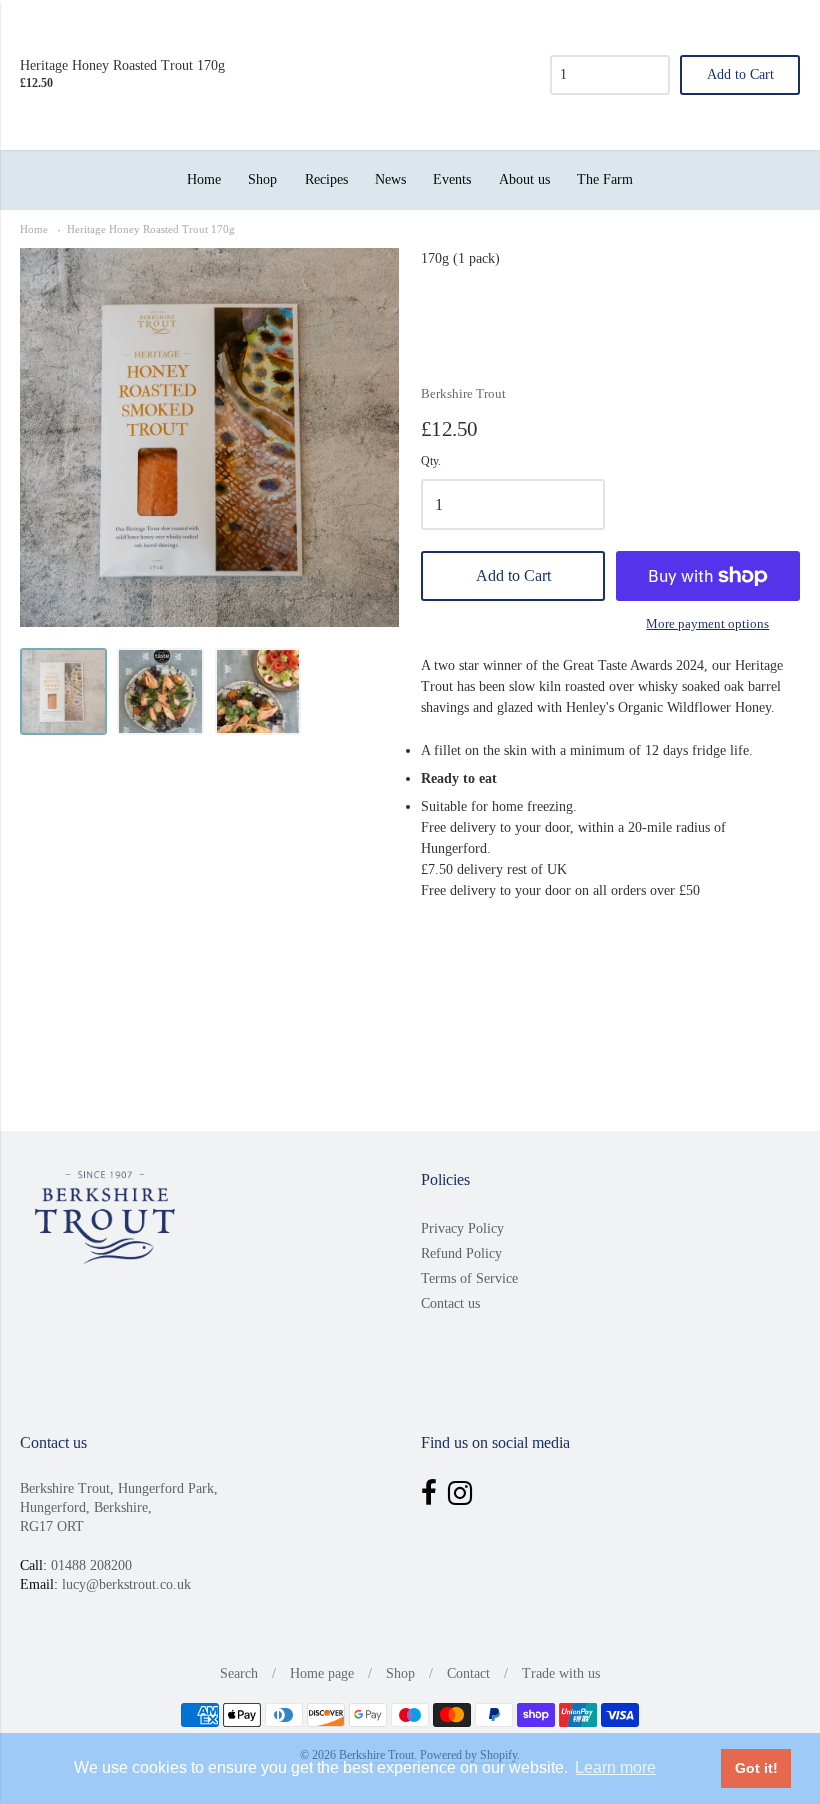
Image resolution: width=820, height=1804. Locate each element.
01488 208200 (91, 1565)
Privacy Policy (462, 1228)
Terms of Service (469, 1278)
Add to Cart (513, 575)
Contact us (450, 1303)
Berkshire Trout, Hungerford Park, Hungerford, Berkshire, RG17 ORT (119, 1508)
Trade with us (561, 1673)
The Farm (605, 179)
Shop (262, 179)
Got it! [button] (756, 1768)
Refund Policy (461, 1253)
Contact (468, 1673)
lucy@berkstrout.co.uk (126, 1584)
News (390, 179)
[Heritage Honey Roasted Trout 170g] (63, 691)
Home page (322, 1673)
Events (452, 179)
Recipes (326, 179)
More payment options (707, 623)
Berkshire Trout (463, 393)
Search (239, 1673)
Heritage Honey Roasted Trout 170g (151, 229)
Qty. (431, 461)
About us (524, 179)
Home (204, 179)
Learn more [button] (615, 1767)
